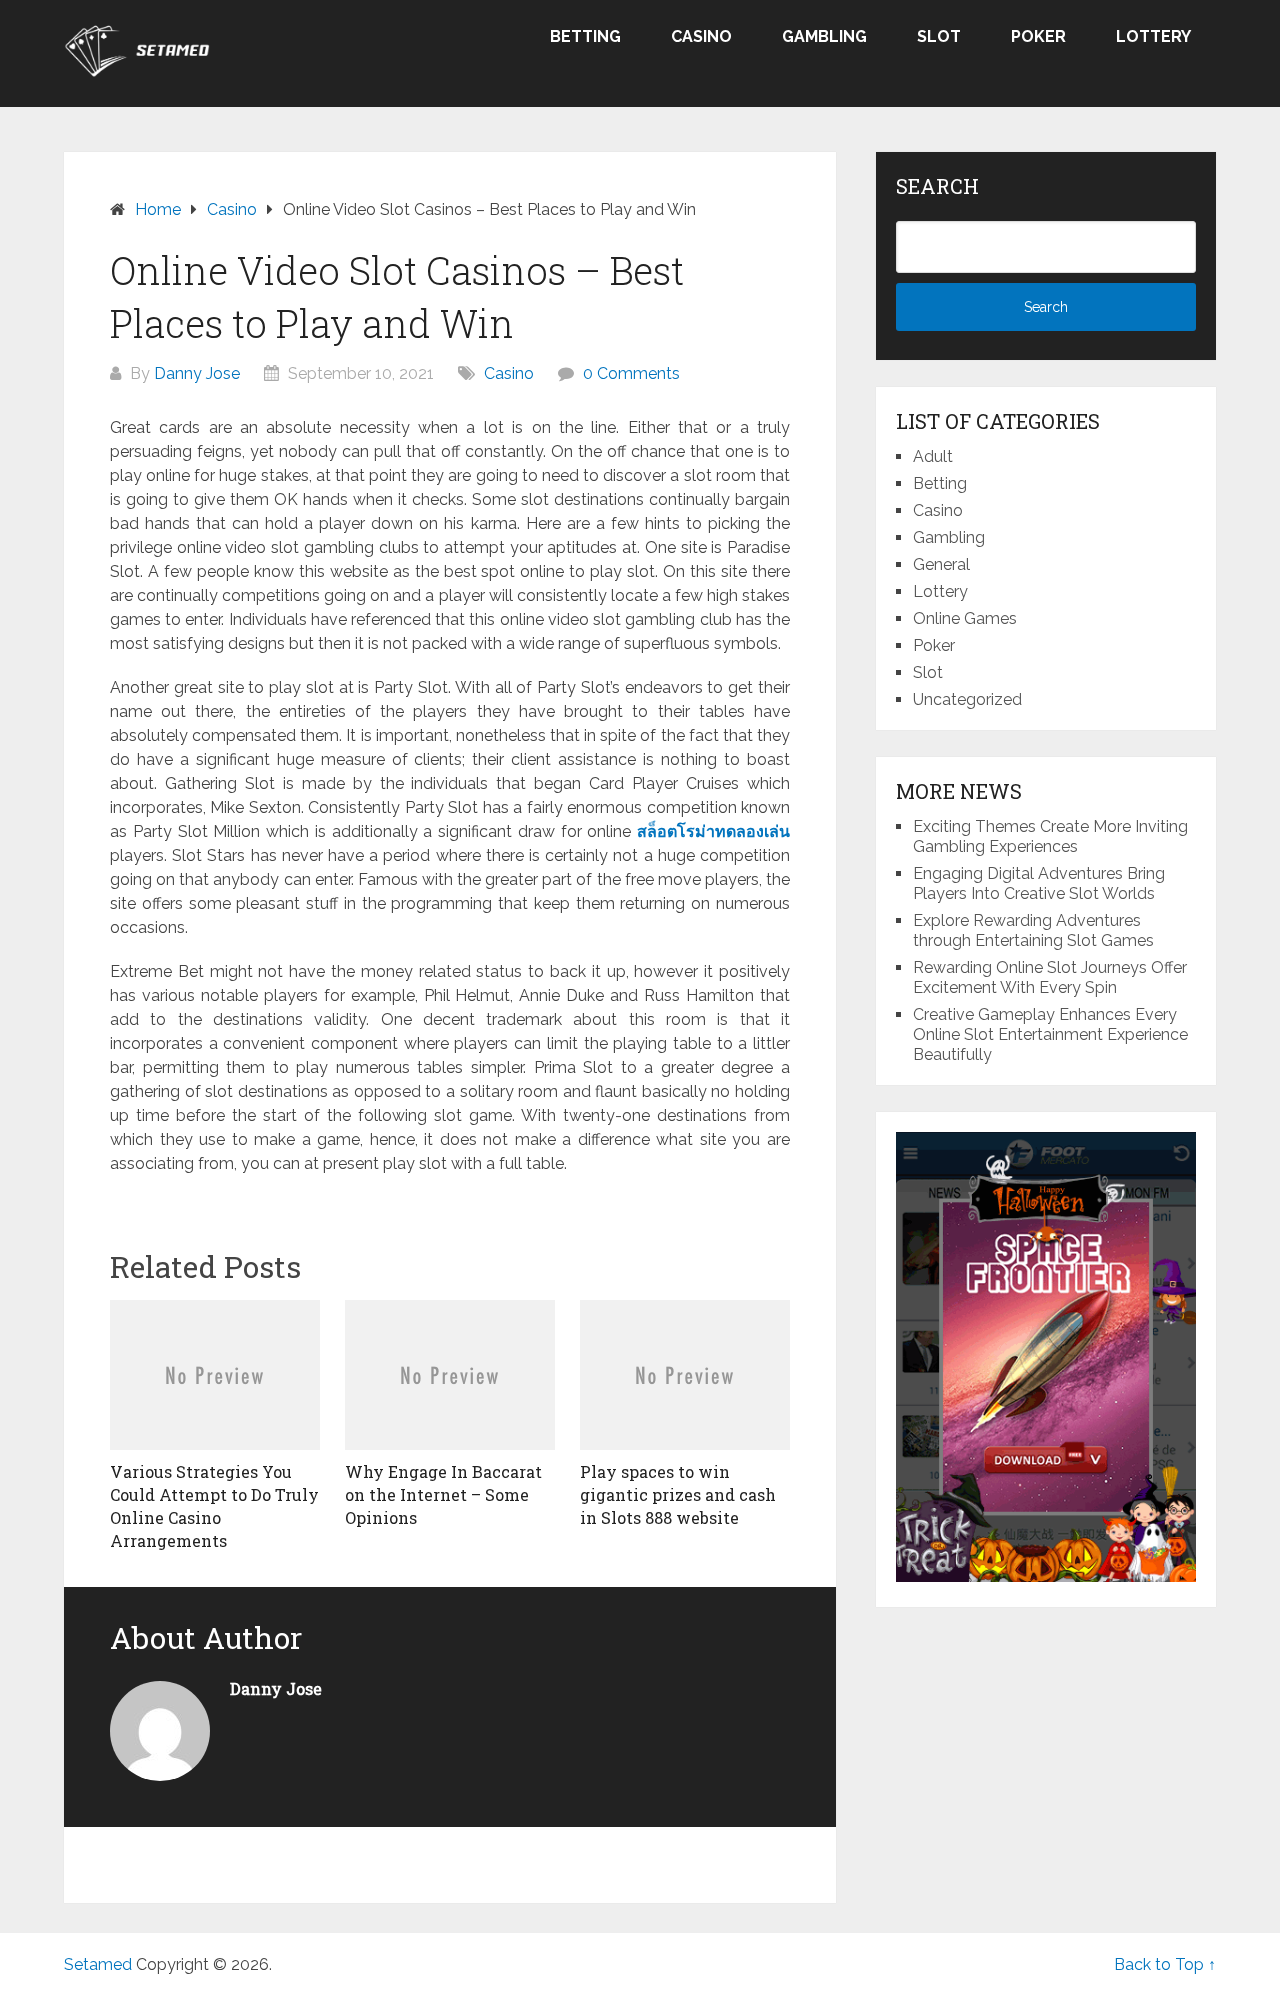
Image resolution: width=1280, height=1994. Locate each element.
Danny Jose (197, 373)
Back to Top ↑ (1165, 1964)
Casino (701, 36)
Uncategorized (967, 699)
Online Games (965, 618)
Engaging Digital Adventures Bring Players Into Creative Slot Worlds (1039, 883)
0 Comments (631, 373)
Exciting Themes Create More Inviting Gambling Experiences (1050, 836)
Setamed (98, 1964)
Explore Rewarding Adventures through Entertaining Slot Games (1033, 930)
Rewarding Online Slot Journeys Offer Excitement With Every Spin (1050, 977)
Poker (1038, 36)
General (941, 564)
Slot (939, 36)
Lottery (1153, 36)
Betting (585, 36)
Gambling (824, 36)
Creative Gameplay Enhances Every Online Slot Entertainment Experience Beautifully (1050, 1034)
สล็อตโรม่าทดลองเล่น (713, 831)
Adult (933, 456)
